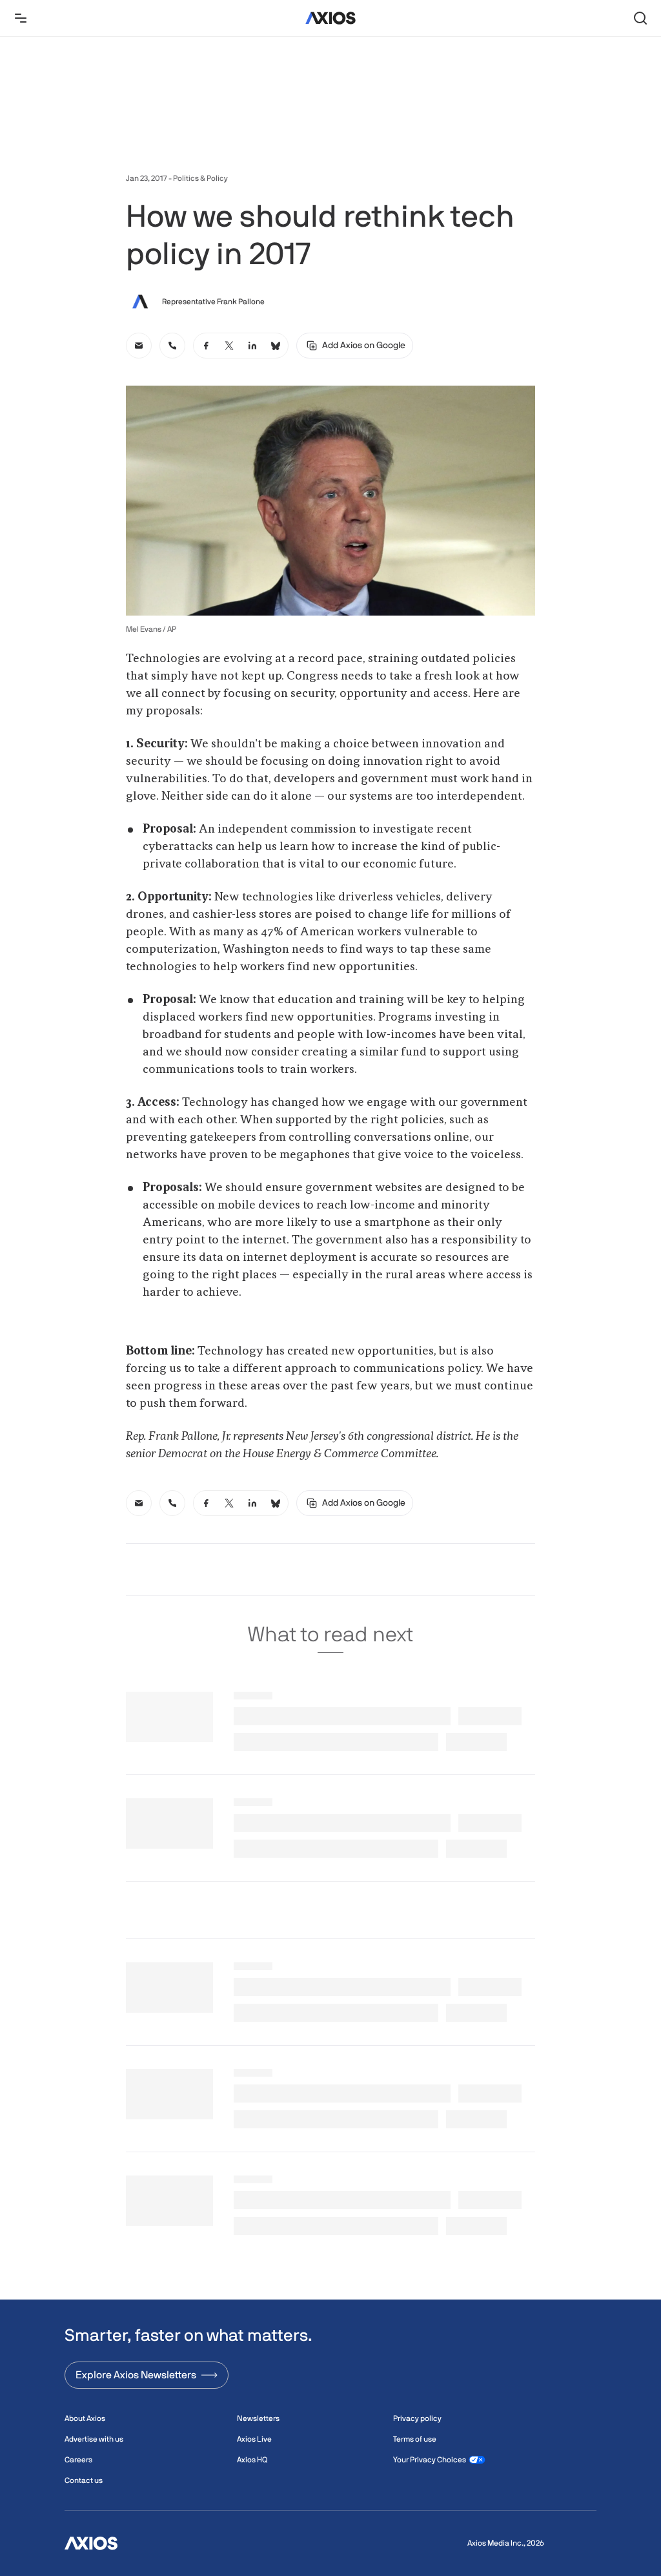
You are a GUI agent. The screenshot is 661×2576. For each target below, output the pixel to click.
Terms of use (415, 2439)
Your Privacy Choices (430, 2460)
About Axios (85, 2418)
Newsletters (258, 2418)
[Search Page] (640, 18)
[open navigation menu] (21, 18)
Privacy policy (417, 2418)
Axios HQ (252, 2460)
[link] (139, 346)
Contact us (84, 2480)
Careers (78, 2460)
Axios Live (254, 2439)
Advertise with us (94, 2439)
